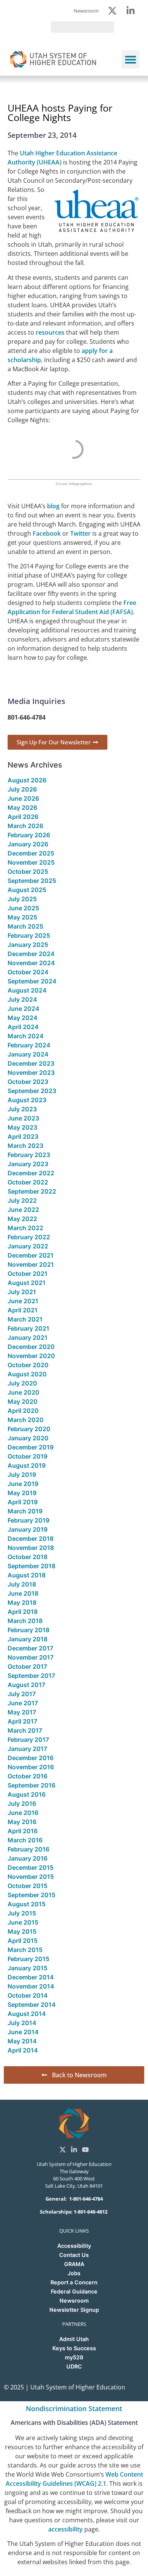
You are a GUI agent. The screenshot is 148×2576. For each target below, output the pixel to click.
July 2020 (22, 1383)
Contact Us (74, 2255)
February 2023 (29, 1155)
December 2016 (31, 1758)
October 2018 (28, 1557)
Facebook (47, 533)
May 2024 (23, 1018)
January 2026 (28, 844)
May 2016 (22, 1822)
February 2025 (29, 935)
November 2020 (31, 1356)
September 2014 (32, 2005)
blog (53, 506)
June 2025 (23, 908)
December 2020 (31, 1347)
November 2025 (31, 862)
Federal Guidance (74, 2291)
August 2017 (26, 1685)
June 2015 (23, 1922)
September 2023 (32, 1091)
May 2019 (22, 1493)
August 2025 (27, 890)
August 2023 (27, 1100)
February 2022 (29, 1237)
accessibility (65, 2529)
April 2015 (23, 1941)
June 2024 (24, 1009)
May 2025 (22, 917)
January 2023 (28, 1164)
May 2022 (22, 1219)
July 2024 (22, 999)
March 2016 (25, 1840)
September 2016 (31, 1785)
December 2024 (31, 954)
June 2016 (23, 1813)
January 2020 (28, 1438)
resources (50, 332)
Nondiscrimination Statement (74, 2408)
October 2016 (28, 1776)
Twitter (80, 533)
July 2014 (22, 2023)
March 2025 (25, 926)
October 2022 (28, 1182)
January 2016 (28, 1858)
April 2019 (23, 1502)
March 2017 (25, 1730)
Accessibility (74, 2246)
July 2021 (22, 1292)
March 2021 (25, 1319)
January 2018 (28, 1639)
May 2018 (22, 1602)
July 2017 (22, 1694)
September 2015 (31, 1895)
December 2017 (30, 1648)
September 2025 (32, 881)
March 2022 (25, 1228)
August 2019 (27, 1465)
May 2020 (23, 1401)
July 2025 (22, 899)
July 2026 (22, 789)
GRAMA (74, 2264)
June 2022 (23, 1210)
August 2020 (27, 1374)
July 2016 (22, 1804)
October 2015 (28, 1886)
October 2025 (28, 871)
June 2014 (23, 2032)
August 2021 (27, 1283)
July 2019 (22, 1475)
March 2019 (25, 1511)
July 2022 (22, 1200)
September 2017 (31, 1676)
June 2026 (23, 798)
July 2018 (22, 1584)
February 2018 (28, 1630)
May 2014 (22, 2041)
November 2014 (31, 1986)
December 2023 (31, 1063)
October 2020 (28, 1365)
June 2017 (23, 1703)
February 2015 (28, 1959)
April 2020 (23, 1411)
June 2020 (24, 1392)
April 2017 (22, 1721)
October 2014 (28, 1995)
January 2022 (28, 1246)
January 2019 (28, 1529)
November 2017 (31, 1657)
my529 (74, 2357)
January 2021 (28, 1337)
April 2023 (23, 1136)
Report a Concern (74, 2282)
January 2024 (28, 1054)
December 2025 (31, 853)
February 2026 (29, 835)
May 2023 (22, 1127)
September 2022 (32, 1191)
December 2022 (31, 1173)
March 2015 (25, 1950)
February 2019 (28, 1520)
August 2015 (27, 1904)
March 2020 (26, 1420)
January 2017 (27, 1749)
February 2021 (28, 1328)
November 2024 (31, 963)
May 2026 (22, 808)
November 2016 (31, 1767)
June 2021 (23, 1301)
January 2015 (28, 1968)
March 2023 (25, 1146)
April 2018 (23, 1612)
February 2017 (28, 1740)
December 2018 (31, 1539)
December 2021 (31, 1255)
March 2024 (26, 1036)
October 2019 (28, 1456)
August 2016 (27, 1794)
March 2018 (25, 1621)
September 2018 (31, 1566)
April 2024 (23, 1027)
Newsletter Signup (74, 2310)
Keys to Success (74, 2348)
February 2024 (29, 1045)
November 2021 (31, 1264)
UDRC (74, 2366)
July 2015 (22, 1913)
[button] (131, 59)
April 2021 (23, 1310)
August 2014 (27, 2014)
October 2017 (27, 1666)
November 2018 (31, 1548)
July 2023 (22, 1109)
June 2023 (23, 1118)
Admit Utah (74, 2339)
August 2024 (27, 990)
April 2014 (23, 2050)
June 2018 (23, 1593)
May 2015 (22, 1931)
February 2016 (28, 1849)
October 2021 (28, 1274)
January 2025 (28, 945)
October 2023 (28, 1082)
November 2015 (31, 1877)
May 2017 (22, 1712)
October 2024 (28, 972)
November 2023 (31, 1073)
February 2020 (29, 1429)
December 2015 (31, 1867)
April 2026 (23, 817)
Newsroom (74, 2301)
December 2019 (31, 1447)
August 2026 (27, 780)
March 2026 (25, 826)
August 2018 (27, 1575)
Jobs (74, 2273)
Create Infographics (74, 484)
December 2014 (31, 1977)
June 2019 (23, 1484)
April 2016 (23, 1831)
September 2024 (32, 981)
